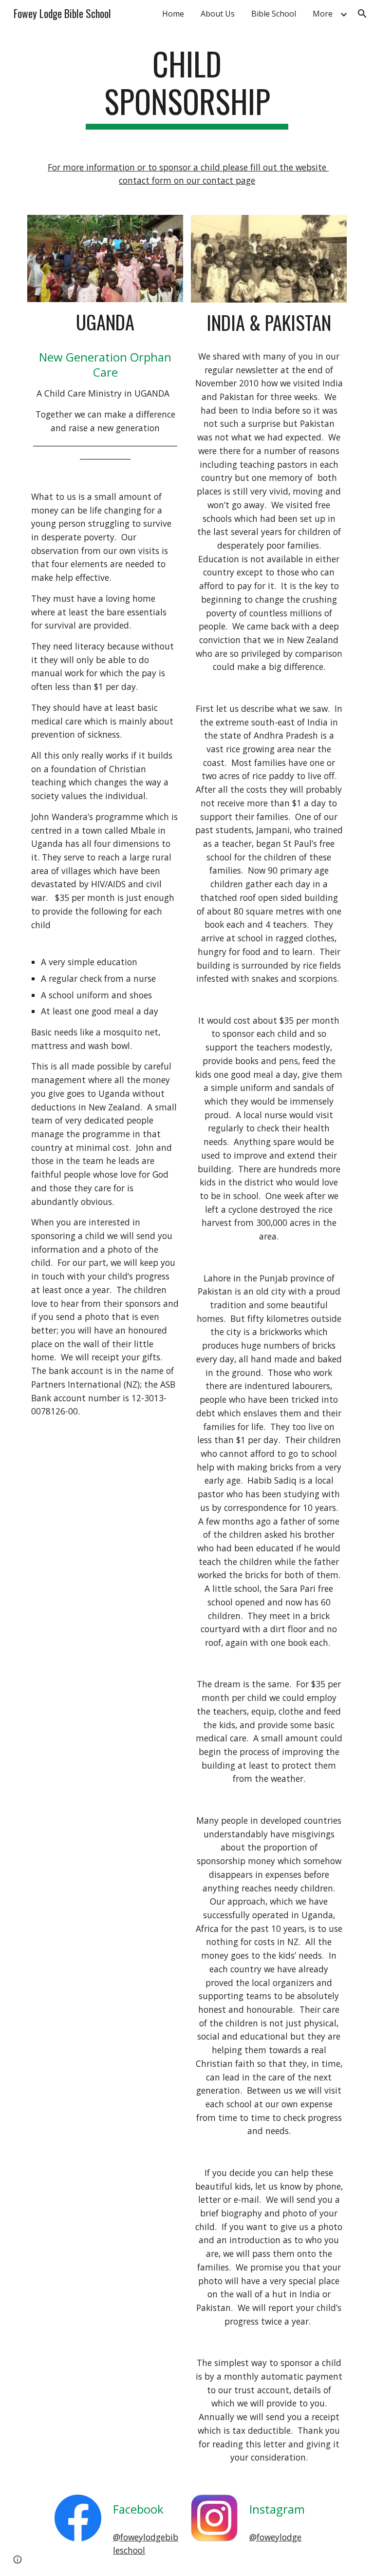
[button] (362, 14)
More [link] (323, 14)
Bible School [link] (274, 14)
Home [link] (173, 14)
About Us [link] (218, 14)
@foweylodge (275, 2537)
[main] (187, 87)
